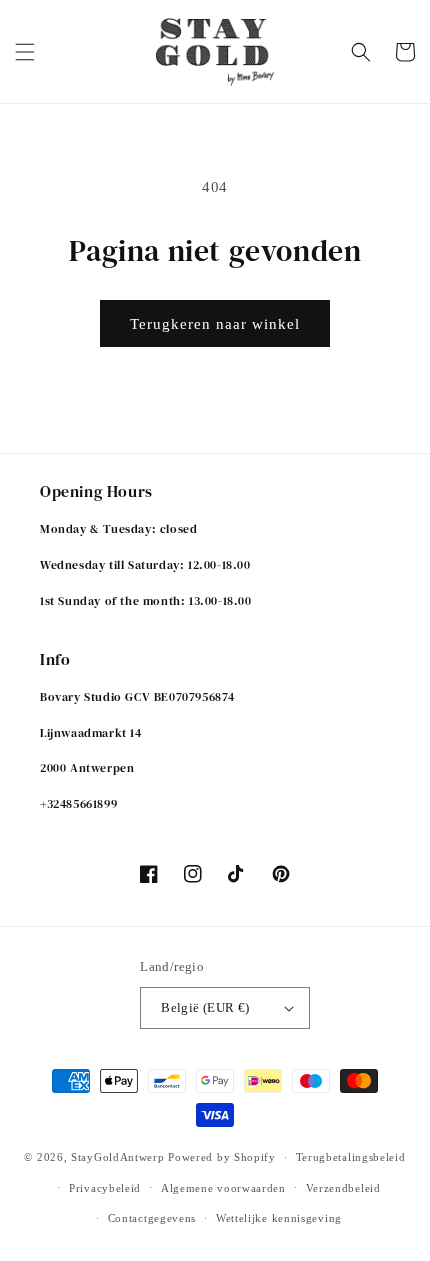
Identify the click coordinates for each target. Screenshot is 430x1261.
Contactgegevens (152, 1218)
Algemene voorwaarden (223, 1188)
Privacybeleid (105, 1188)
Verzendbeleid (343, 1188)
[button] (25, 52)
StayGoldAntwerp (118, 1157)
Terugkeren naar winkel (215, 324)
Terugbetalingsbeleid (351, 1157)
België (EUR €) (205, 1007)
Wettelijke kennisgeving (279, 1218)
